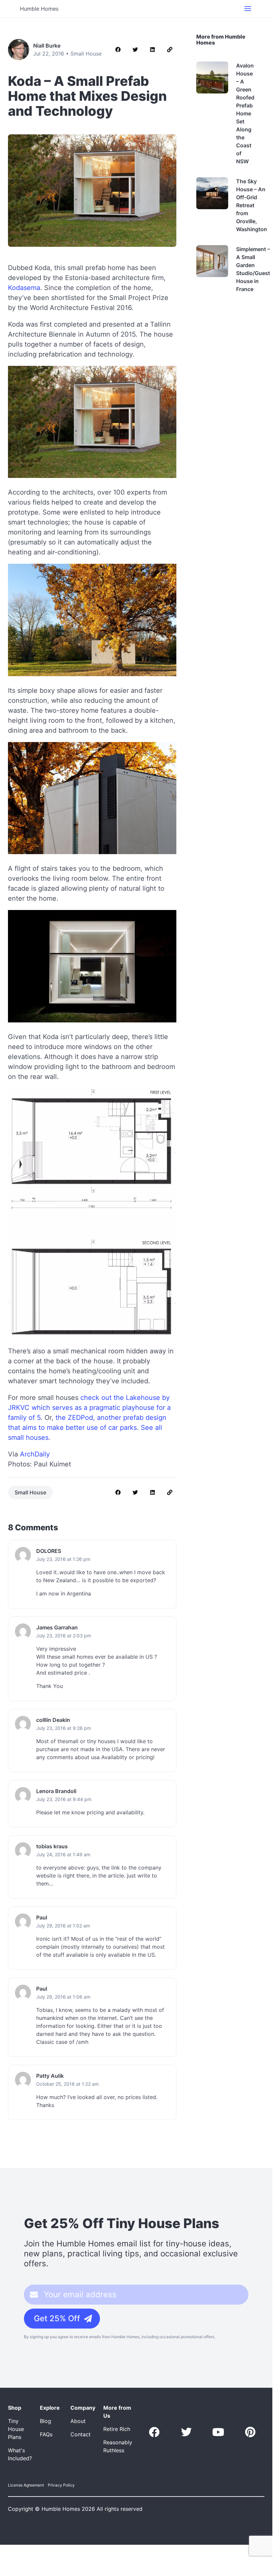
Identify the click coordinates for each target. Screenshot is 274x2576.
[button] (248, 9)
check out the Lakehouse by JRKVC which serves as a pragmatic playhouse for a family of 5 (89, 1408)
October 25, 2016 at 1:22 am (67, 2084)
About (78, 2421)
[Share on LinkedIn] (152, 50)
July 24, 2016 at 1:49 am (63, 1854)
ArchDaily (35, 1454)
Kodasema (24, 288)
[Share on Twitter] (135, 50)
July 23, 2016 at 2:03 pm (64, 1636)
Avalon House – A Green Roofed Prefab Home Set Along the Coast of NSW (245, 113)
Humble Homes (39, 9)
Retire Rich (117, 2429)
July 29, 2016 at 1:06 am (63, 1997)
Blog (46, 2421)
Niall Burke (47, 46)
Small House (86, 54)
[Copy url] (170, 50)
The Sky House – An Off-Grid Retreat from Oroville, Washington (252, 205)
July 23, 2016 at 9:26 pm (64, 1728)
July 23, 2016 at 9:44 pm (64, 1799)
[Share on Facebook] (118, 50)
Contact (81, 2434)
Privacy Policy (61, 2485)
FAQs (46, 2434)
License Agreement (26, 2485)
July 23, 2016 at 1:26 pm (63, 1559)
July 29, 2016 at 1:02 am (63, 1926)
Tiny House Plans (16, 2429)
